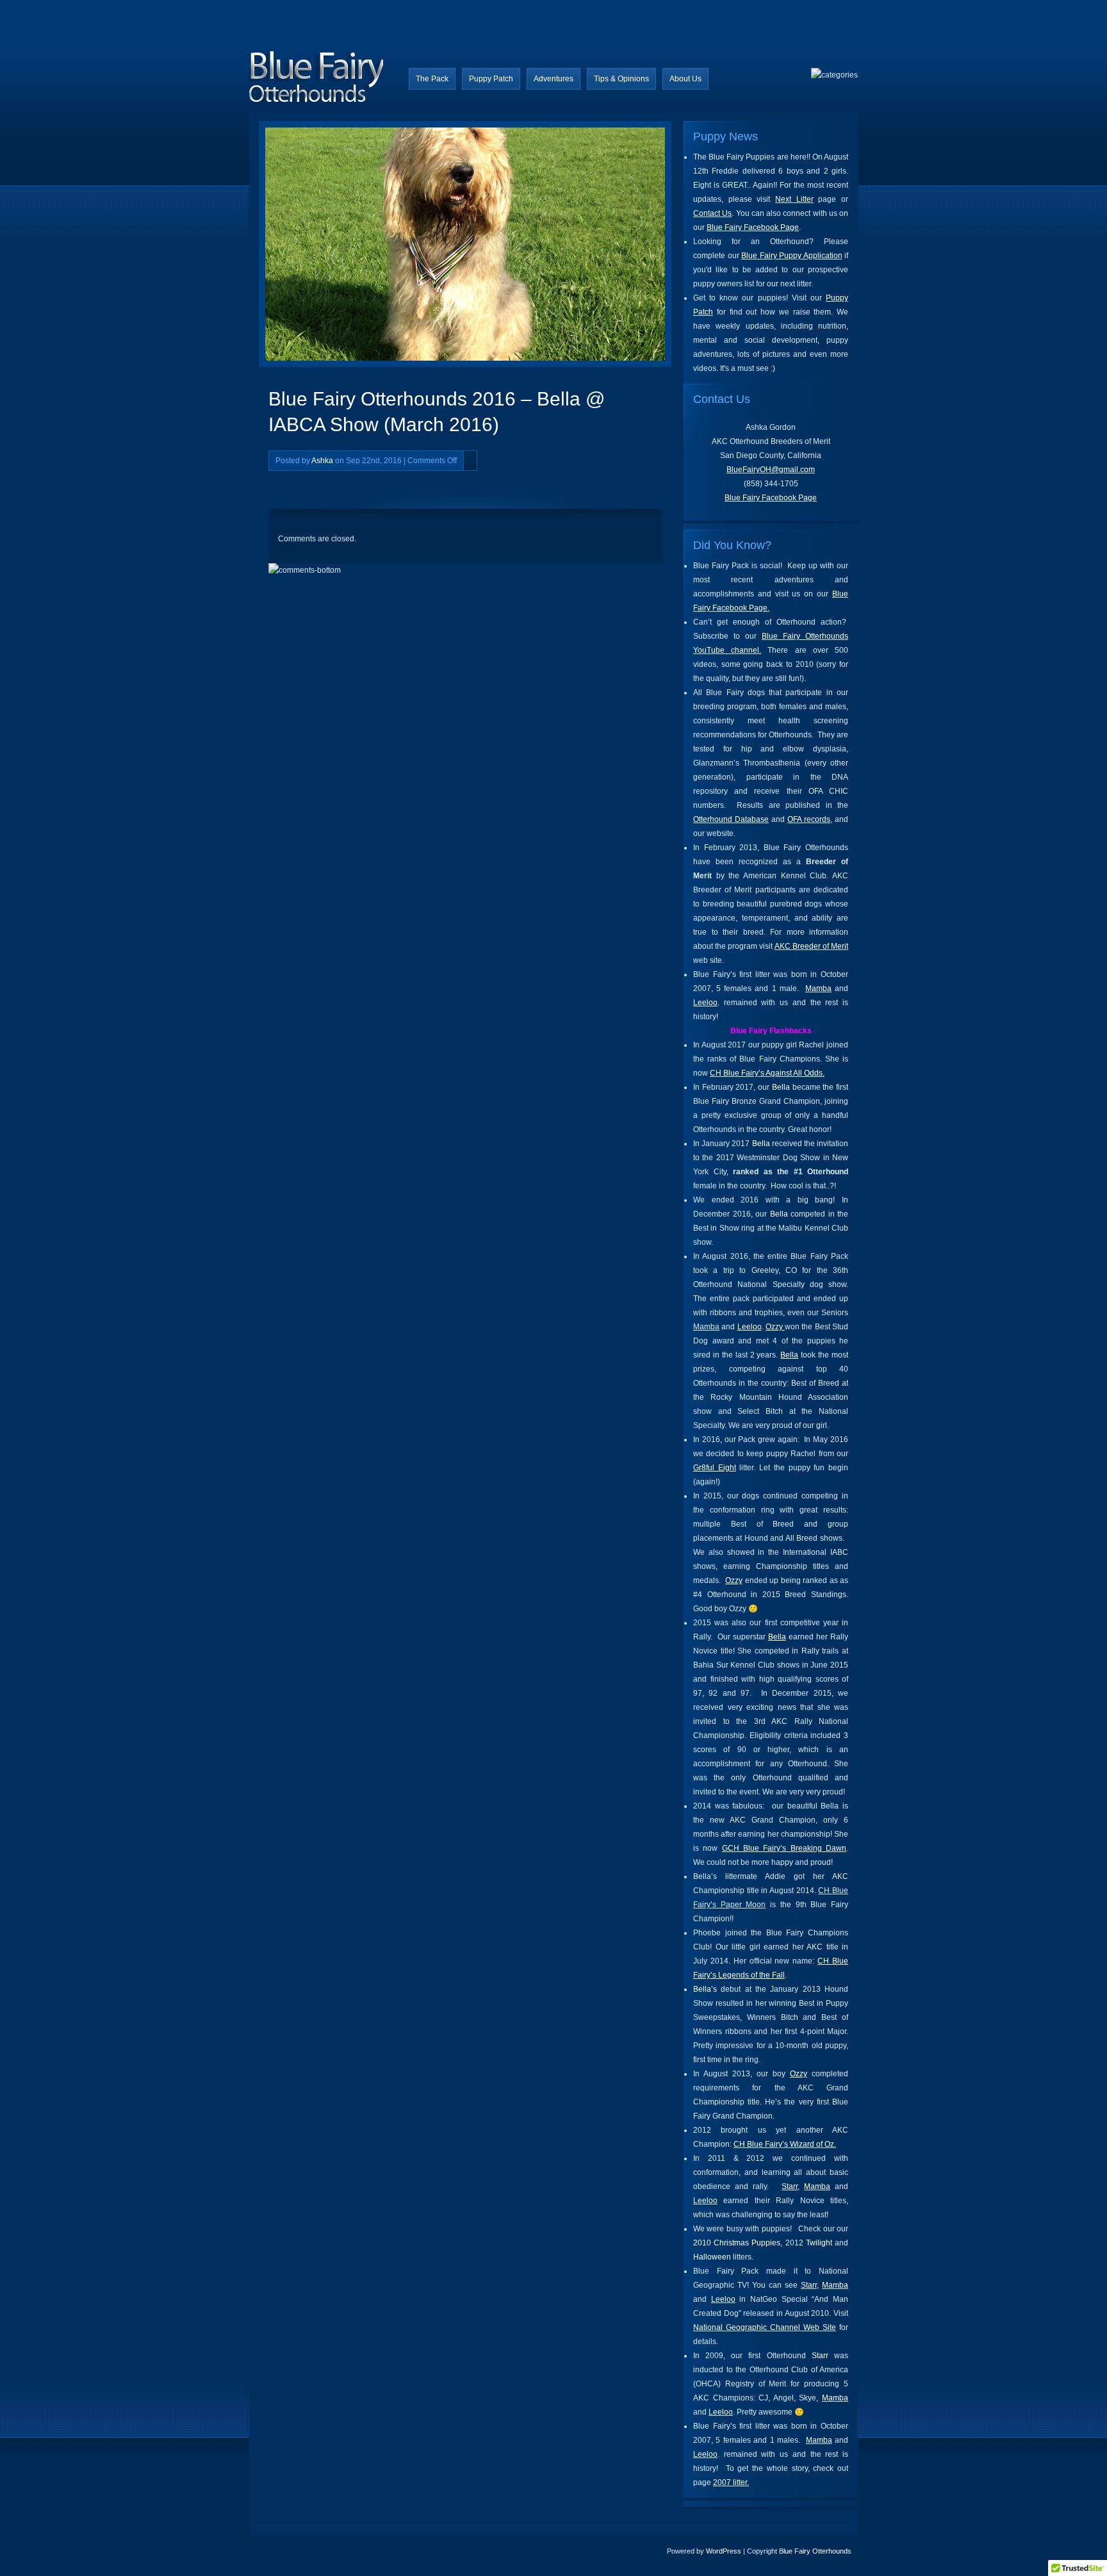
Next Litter (794, 199)
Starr (790, 2186)
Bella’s (705, 1989)
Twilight (819, 2243)
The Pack (432, 79)
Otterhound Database (731, 819)
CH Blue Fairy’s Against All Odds (766, 1073)
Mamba (818, 989)
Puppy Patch (491, 79)
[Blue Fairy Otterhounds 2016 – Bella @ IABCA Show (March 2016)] (373, 247)
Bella (781, 1087)
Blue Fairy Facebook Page (753, 227)
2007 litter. (731, 2482)
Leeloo (705, 1003)
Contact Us (712, 213)
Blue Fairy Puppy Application (792, 256)
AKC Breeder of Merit (811, 946)
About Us (685, 79)
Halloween (712, 2257)
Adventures (553, 79)
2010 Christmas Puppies (737, 2243)
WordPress (724, 2551)
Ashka (322, 461)
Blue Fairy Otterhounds (815, 2551)
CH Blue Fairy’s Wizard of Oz (784, 2144)
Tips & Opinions (621, 79)
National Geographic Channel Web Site (765, 2327)
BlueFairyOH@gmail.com (771, 470)
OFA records (809, 819)
